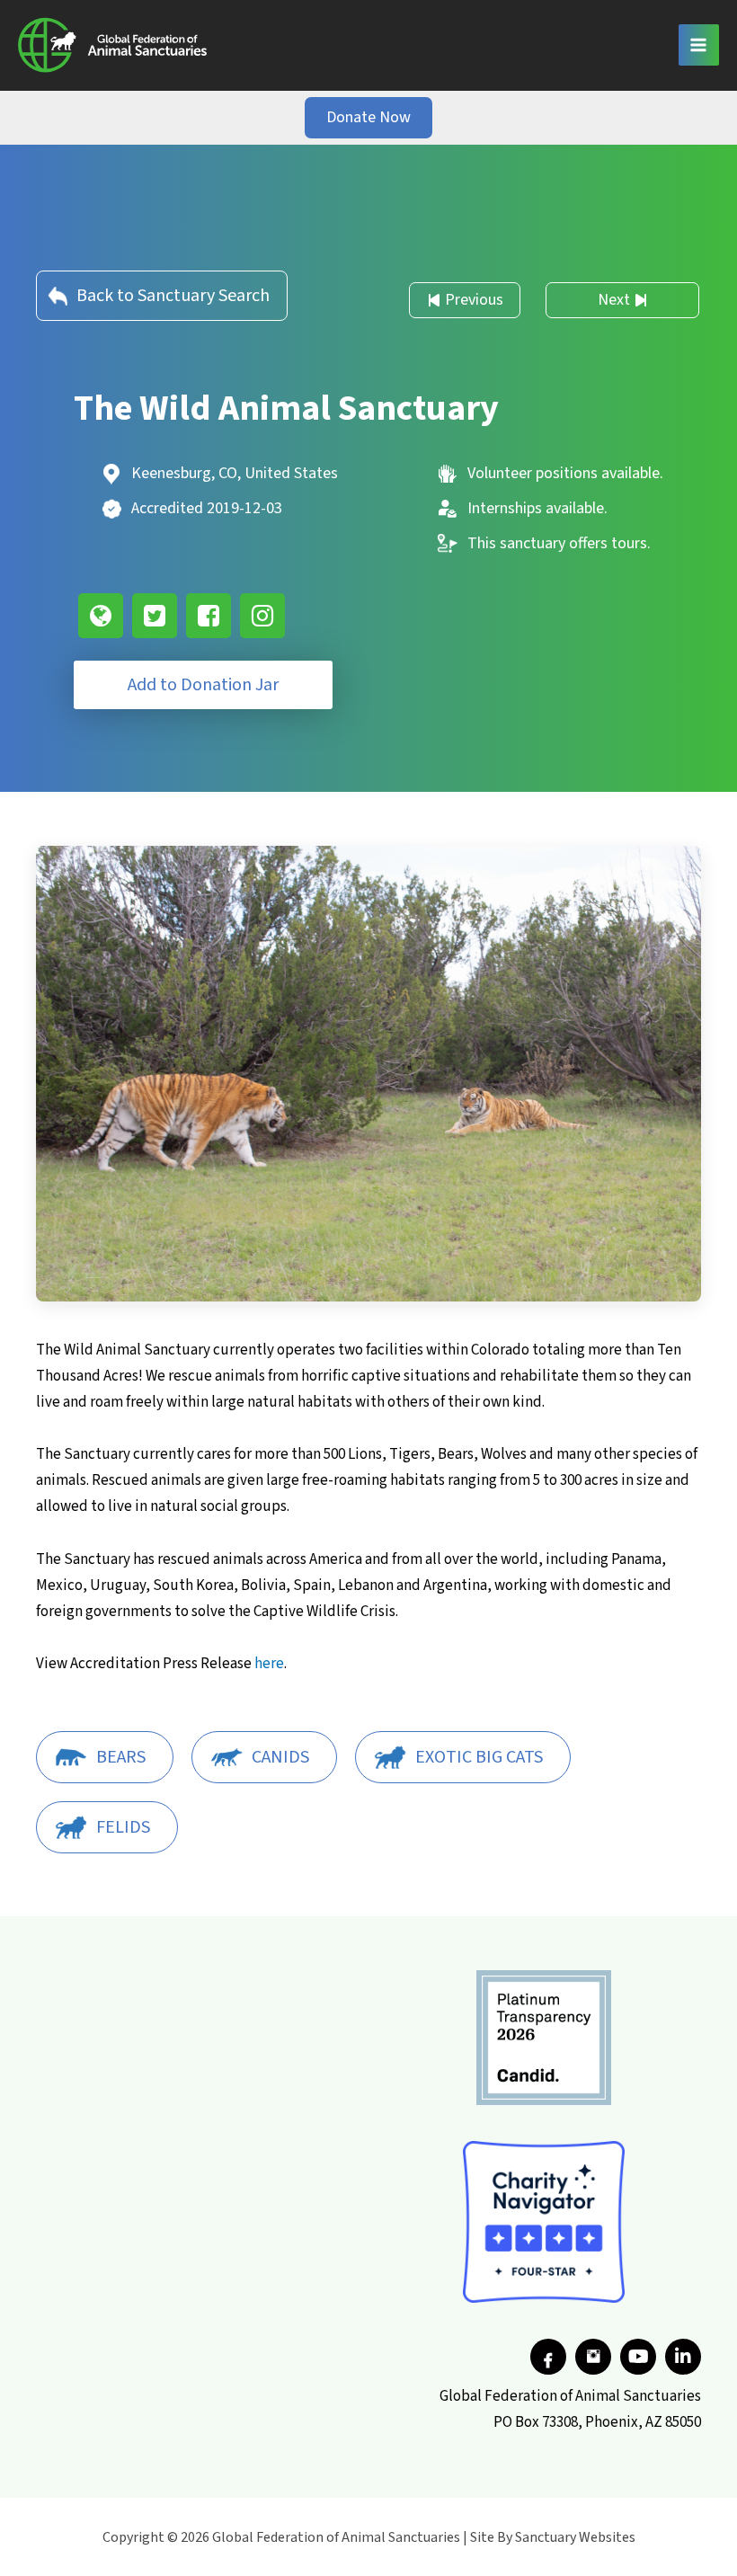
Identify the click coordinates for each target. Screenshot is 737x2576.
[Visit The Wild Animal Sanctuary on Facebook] (209, 616)
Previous (474, 300)
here (269, 1664)
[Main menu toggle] (699, 45)
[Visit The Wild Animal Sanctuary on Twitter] (155, 616)
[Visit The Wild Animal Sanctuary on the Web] (101, 616)
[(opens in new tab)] (544, 2037)
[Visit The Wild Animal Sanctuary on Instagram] (262, 616)
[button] (368, 118)
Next (614, 300)
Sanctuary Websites (575, 2537)
